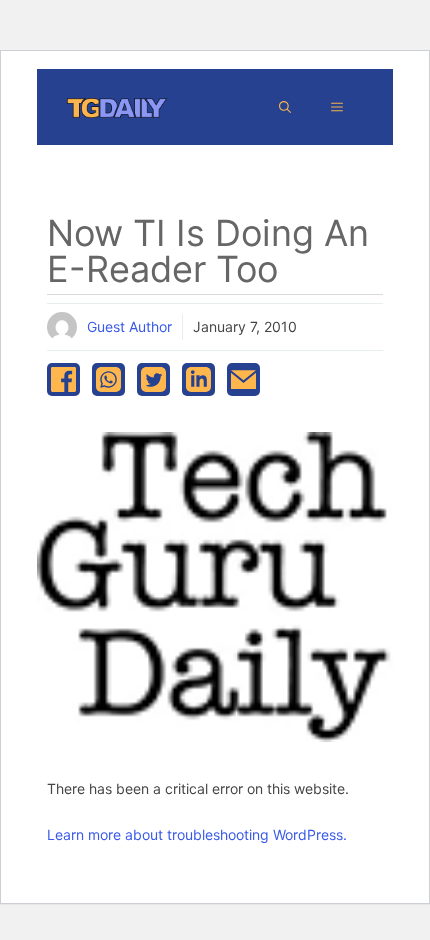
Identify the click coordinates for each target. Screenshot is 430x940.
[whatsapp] (108, 379)
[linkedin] (198, 379)
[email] (243, 379)
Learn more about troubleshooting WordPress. (197, 834)
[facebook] (63, 379)
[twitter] (153, 379)
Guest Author (129, 326)
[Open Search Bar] (285, 107)
